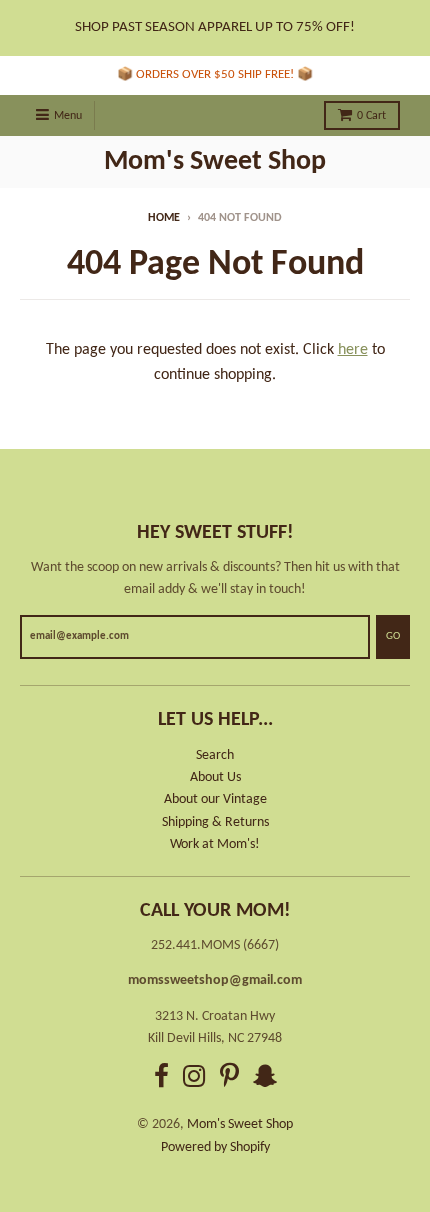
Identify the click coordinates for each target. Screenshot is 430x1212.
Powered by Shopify (215, 1147)
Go (393, 636)
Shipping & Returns (215, 822)
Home (164, 218)
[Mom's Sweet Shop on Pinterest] (229, 1079)
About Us (215, 777)
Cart (371, 116)
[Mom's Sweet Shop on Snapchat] (265, 1079)
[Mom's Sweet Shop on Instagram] (194, 1079)
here (353, 350)
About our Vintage (215, 799)
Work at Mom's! (215, 844)
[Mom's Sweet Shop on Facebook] (161, 1079)
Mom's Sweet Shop (215, 162)
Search (215, 755)
